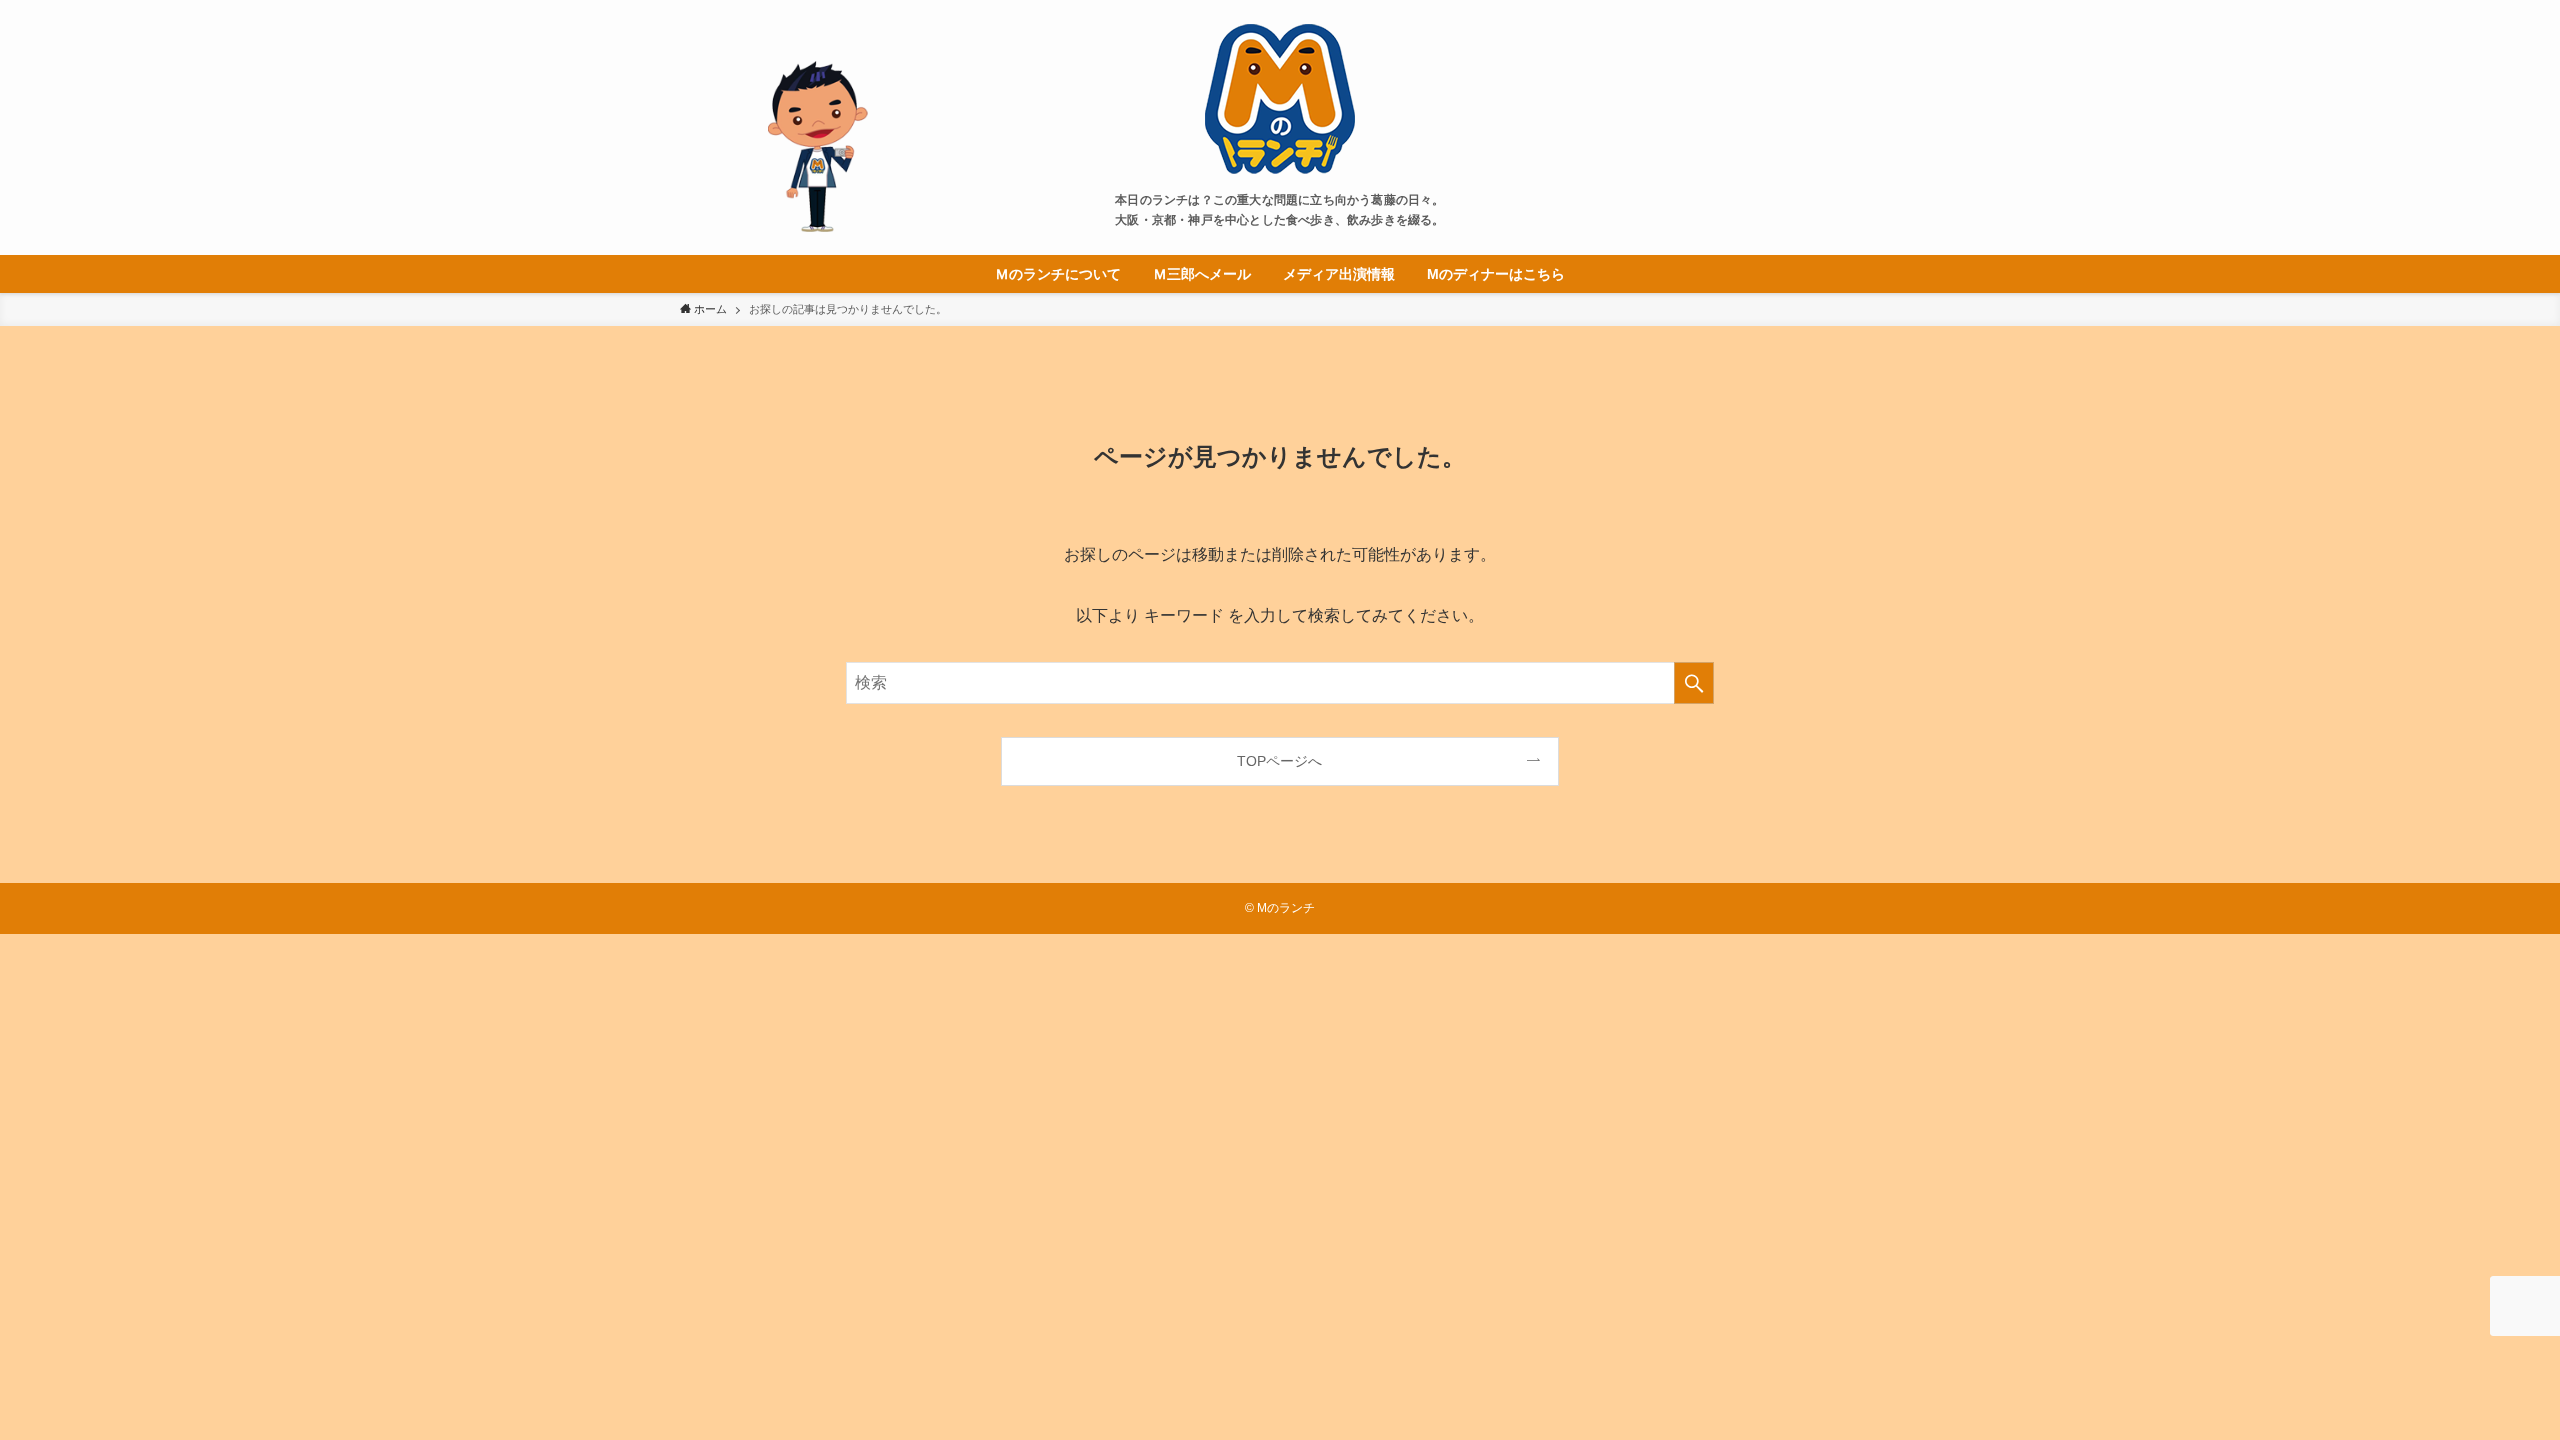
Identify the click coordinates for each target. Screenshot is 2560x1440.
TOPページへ (1279, 761)
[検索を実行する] (1694, 683)
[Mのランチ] (1280, 99)
